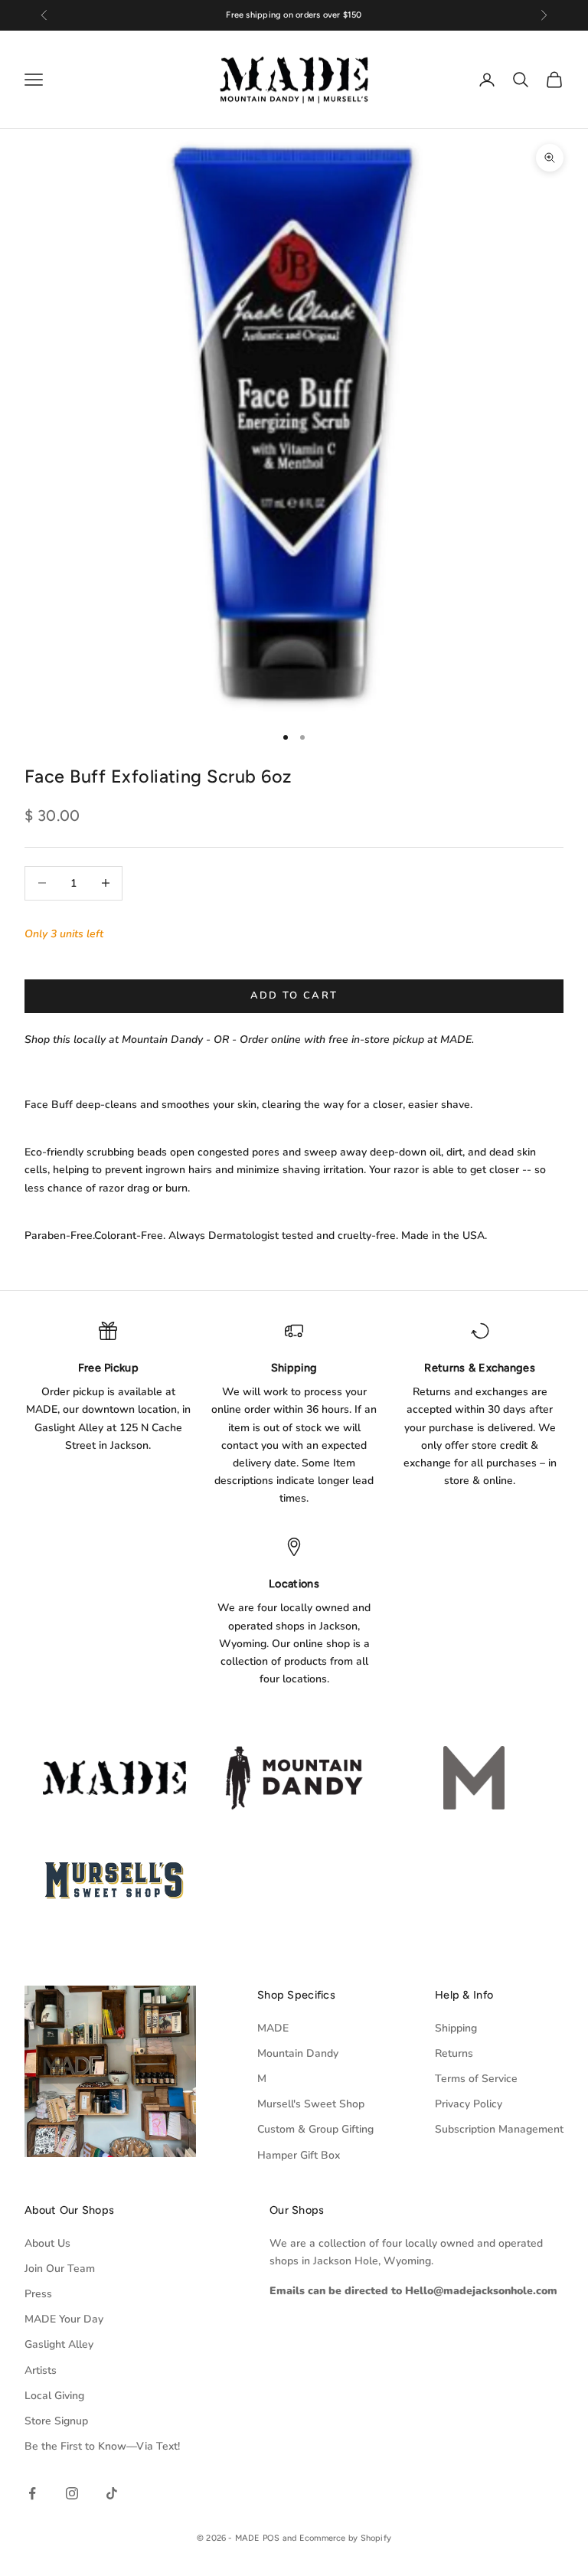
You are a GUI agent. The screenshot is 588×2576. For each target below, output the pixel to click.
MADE (273, 2028)
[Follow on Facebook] (32, 2493)
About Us (47, 2243)
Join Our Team (60, 2269)
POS (271, 2538)
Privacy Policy (469, 2104)
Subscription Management (499, 2129)
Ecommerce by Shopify (345, 2538)
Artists (41, 2370)
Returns (454, 2053)
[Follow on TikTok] (112, 2493)
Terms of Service (476, 2079)
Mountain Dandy (298, 2053)
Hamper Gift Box (299, 2155)
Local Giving (54, 2396)
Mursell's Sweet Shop (311, 2104)
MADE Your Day (64, 2319)
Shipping (456, 2028)
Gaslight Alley (59, 2344)
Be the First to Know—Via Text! (102, 2446)
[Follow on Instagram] (72, 2493)
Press (38, 2294)
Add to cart (294, 995)
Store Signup (56, 2421)
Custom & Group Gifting (315, 2129)
